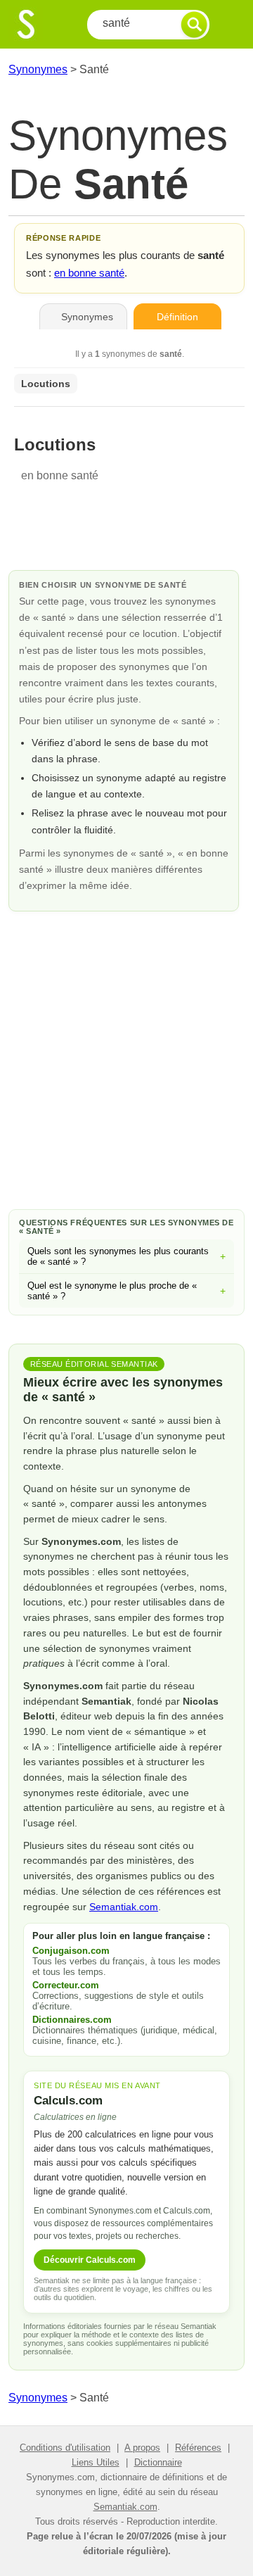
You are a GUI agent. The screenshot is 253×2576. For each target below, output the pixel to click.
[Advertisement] (126, 1058)
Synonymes (38, 69)
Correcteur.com (66, 1985)
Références (198, 2448)
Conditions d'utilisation (65, 2448)
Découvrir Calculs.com (90, 2260)
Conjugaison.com (71, 1951)
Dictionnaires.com (72, 2020)
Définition (177, 317)
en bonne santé (89, 273)
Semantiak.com (124, 1907)
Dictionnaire (158, 2462)
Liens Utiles (96, 2462)
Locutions (46, 384)
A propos (142, 2448)
